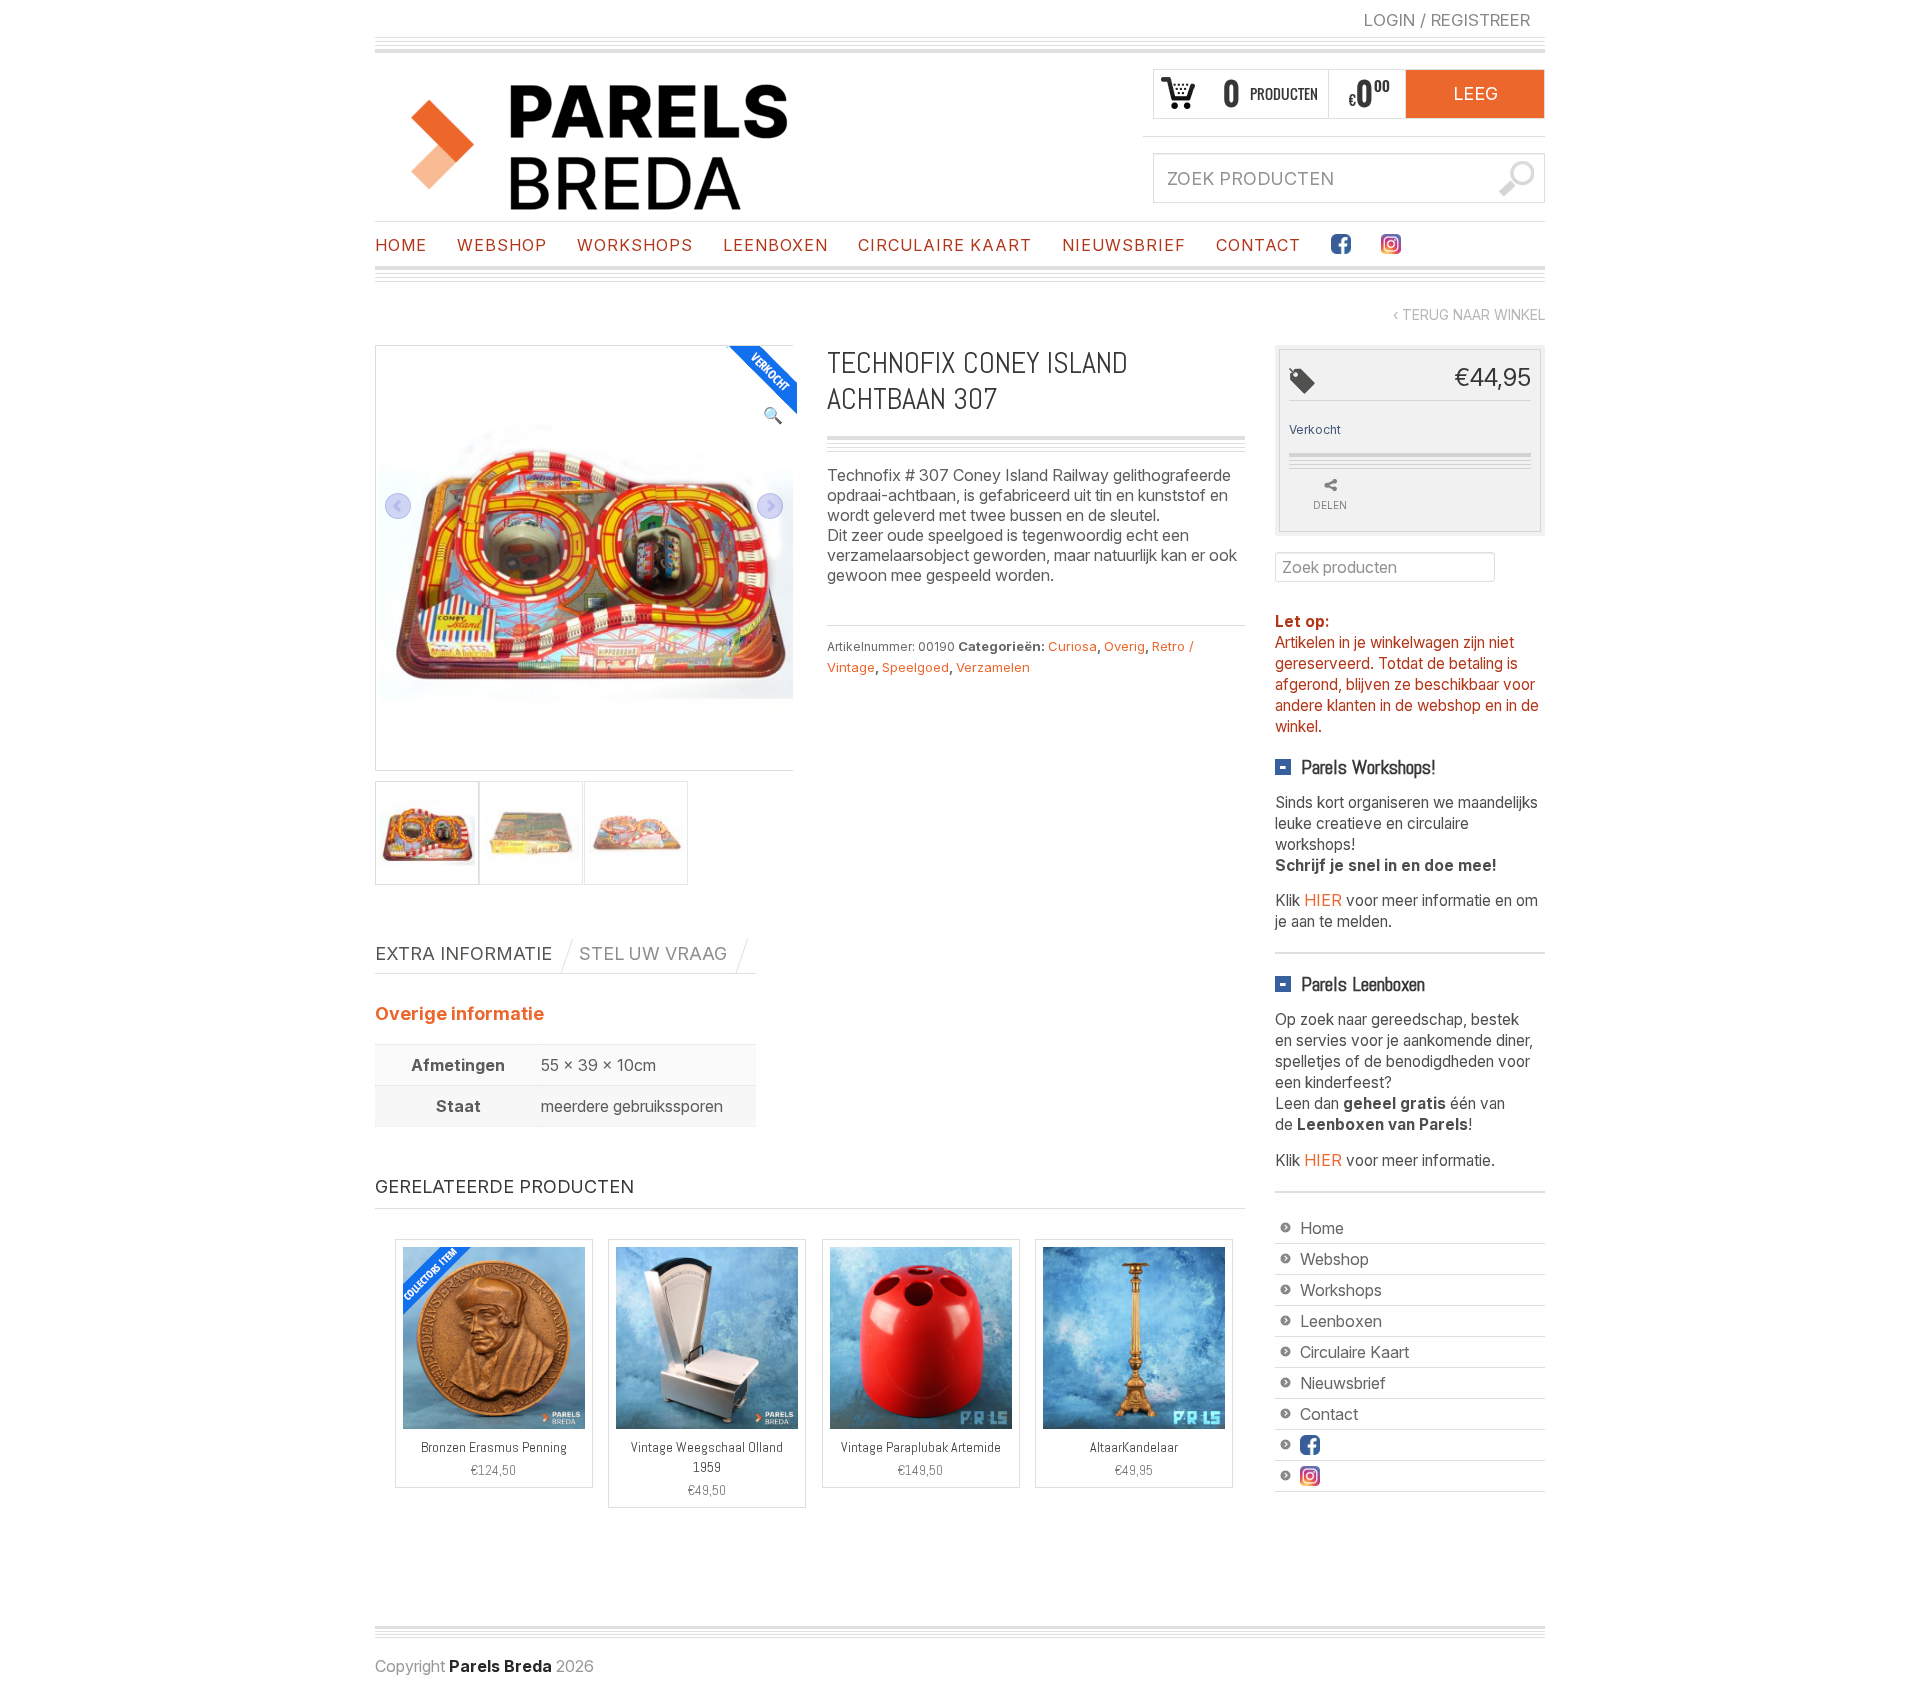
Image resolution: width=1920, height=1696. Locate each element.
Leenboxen (775, 245)
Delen (1330, 505)
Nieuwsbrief (1124, 245)
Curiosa (1072, 646)
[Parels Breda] (600, 143)
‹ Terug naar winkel (1469, 314)
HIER (1323, 900)
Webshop (502, 245)
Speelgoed (915, 667)
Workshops (635, 245)
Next (770, 506)
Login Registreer (1447, 20)
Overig (1124, 646)
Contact (1258, 245)
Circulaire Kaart (945, 245)
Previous (398, 506)
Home (401, 245)
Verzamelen (993, 667)
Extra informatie (463, 953)
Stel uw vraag (653, 953)
